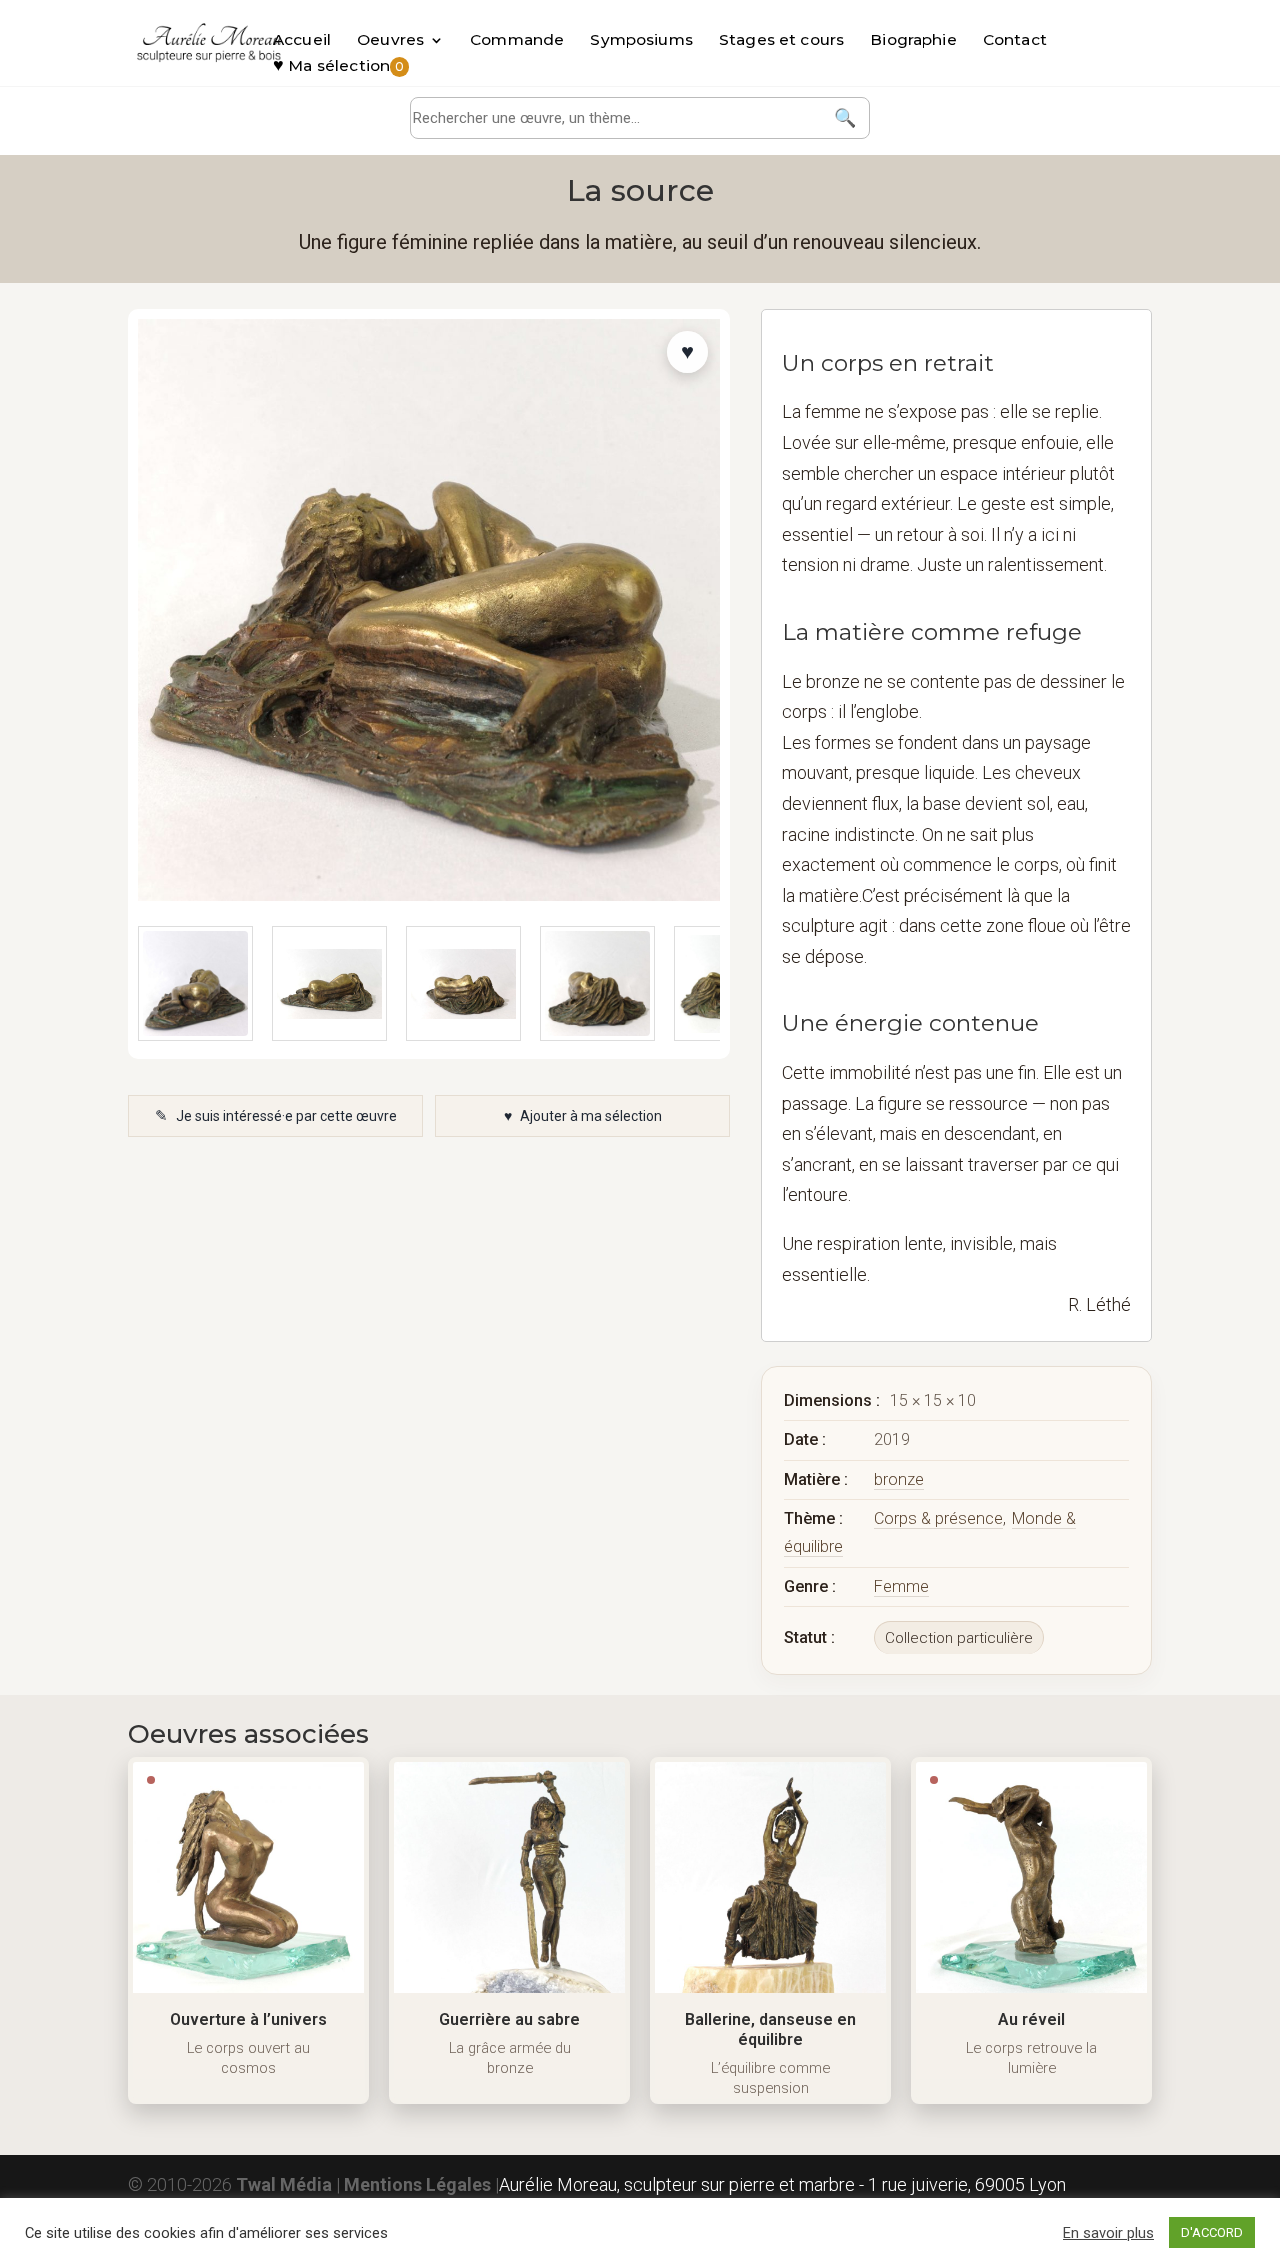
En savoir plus (1108, 2233)
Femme (901, 1586)
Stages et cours (781, 41)
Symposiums (641, 41)
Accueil (302, 41)
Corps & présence (938, 1518)
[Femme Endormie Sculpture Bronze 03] (329, 983)
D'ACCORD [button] (1212, 2232)
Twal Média (284, 2184)
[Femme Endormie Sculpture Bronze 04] (463, 983)
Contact (1015, 41)
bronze (899, 1479)
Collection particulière (959, 1638)
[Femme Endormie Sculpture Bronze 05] (597, 983)
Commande (517, 41)
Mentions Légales (417, 2184)
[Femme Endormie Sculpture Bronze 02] (195, 983)
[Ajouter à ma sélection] (687, 352)
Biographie (913, 41)
